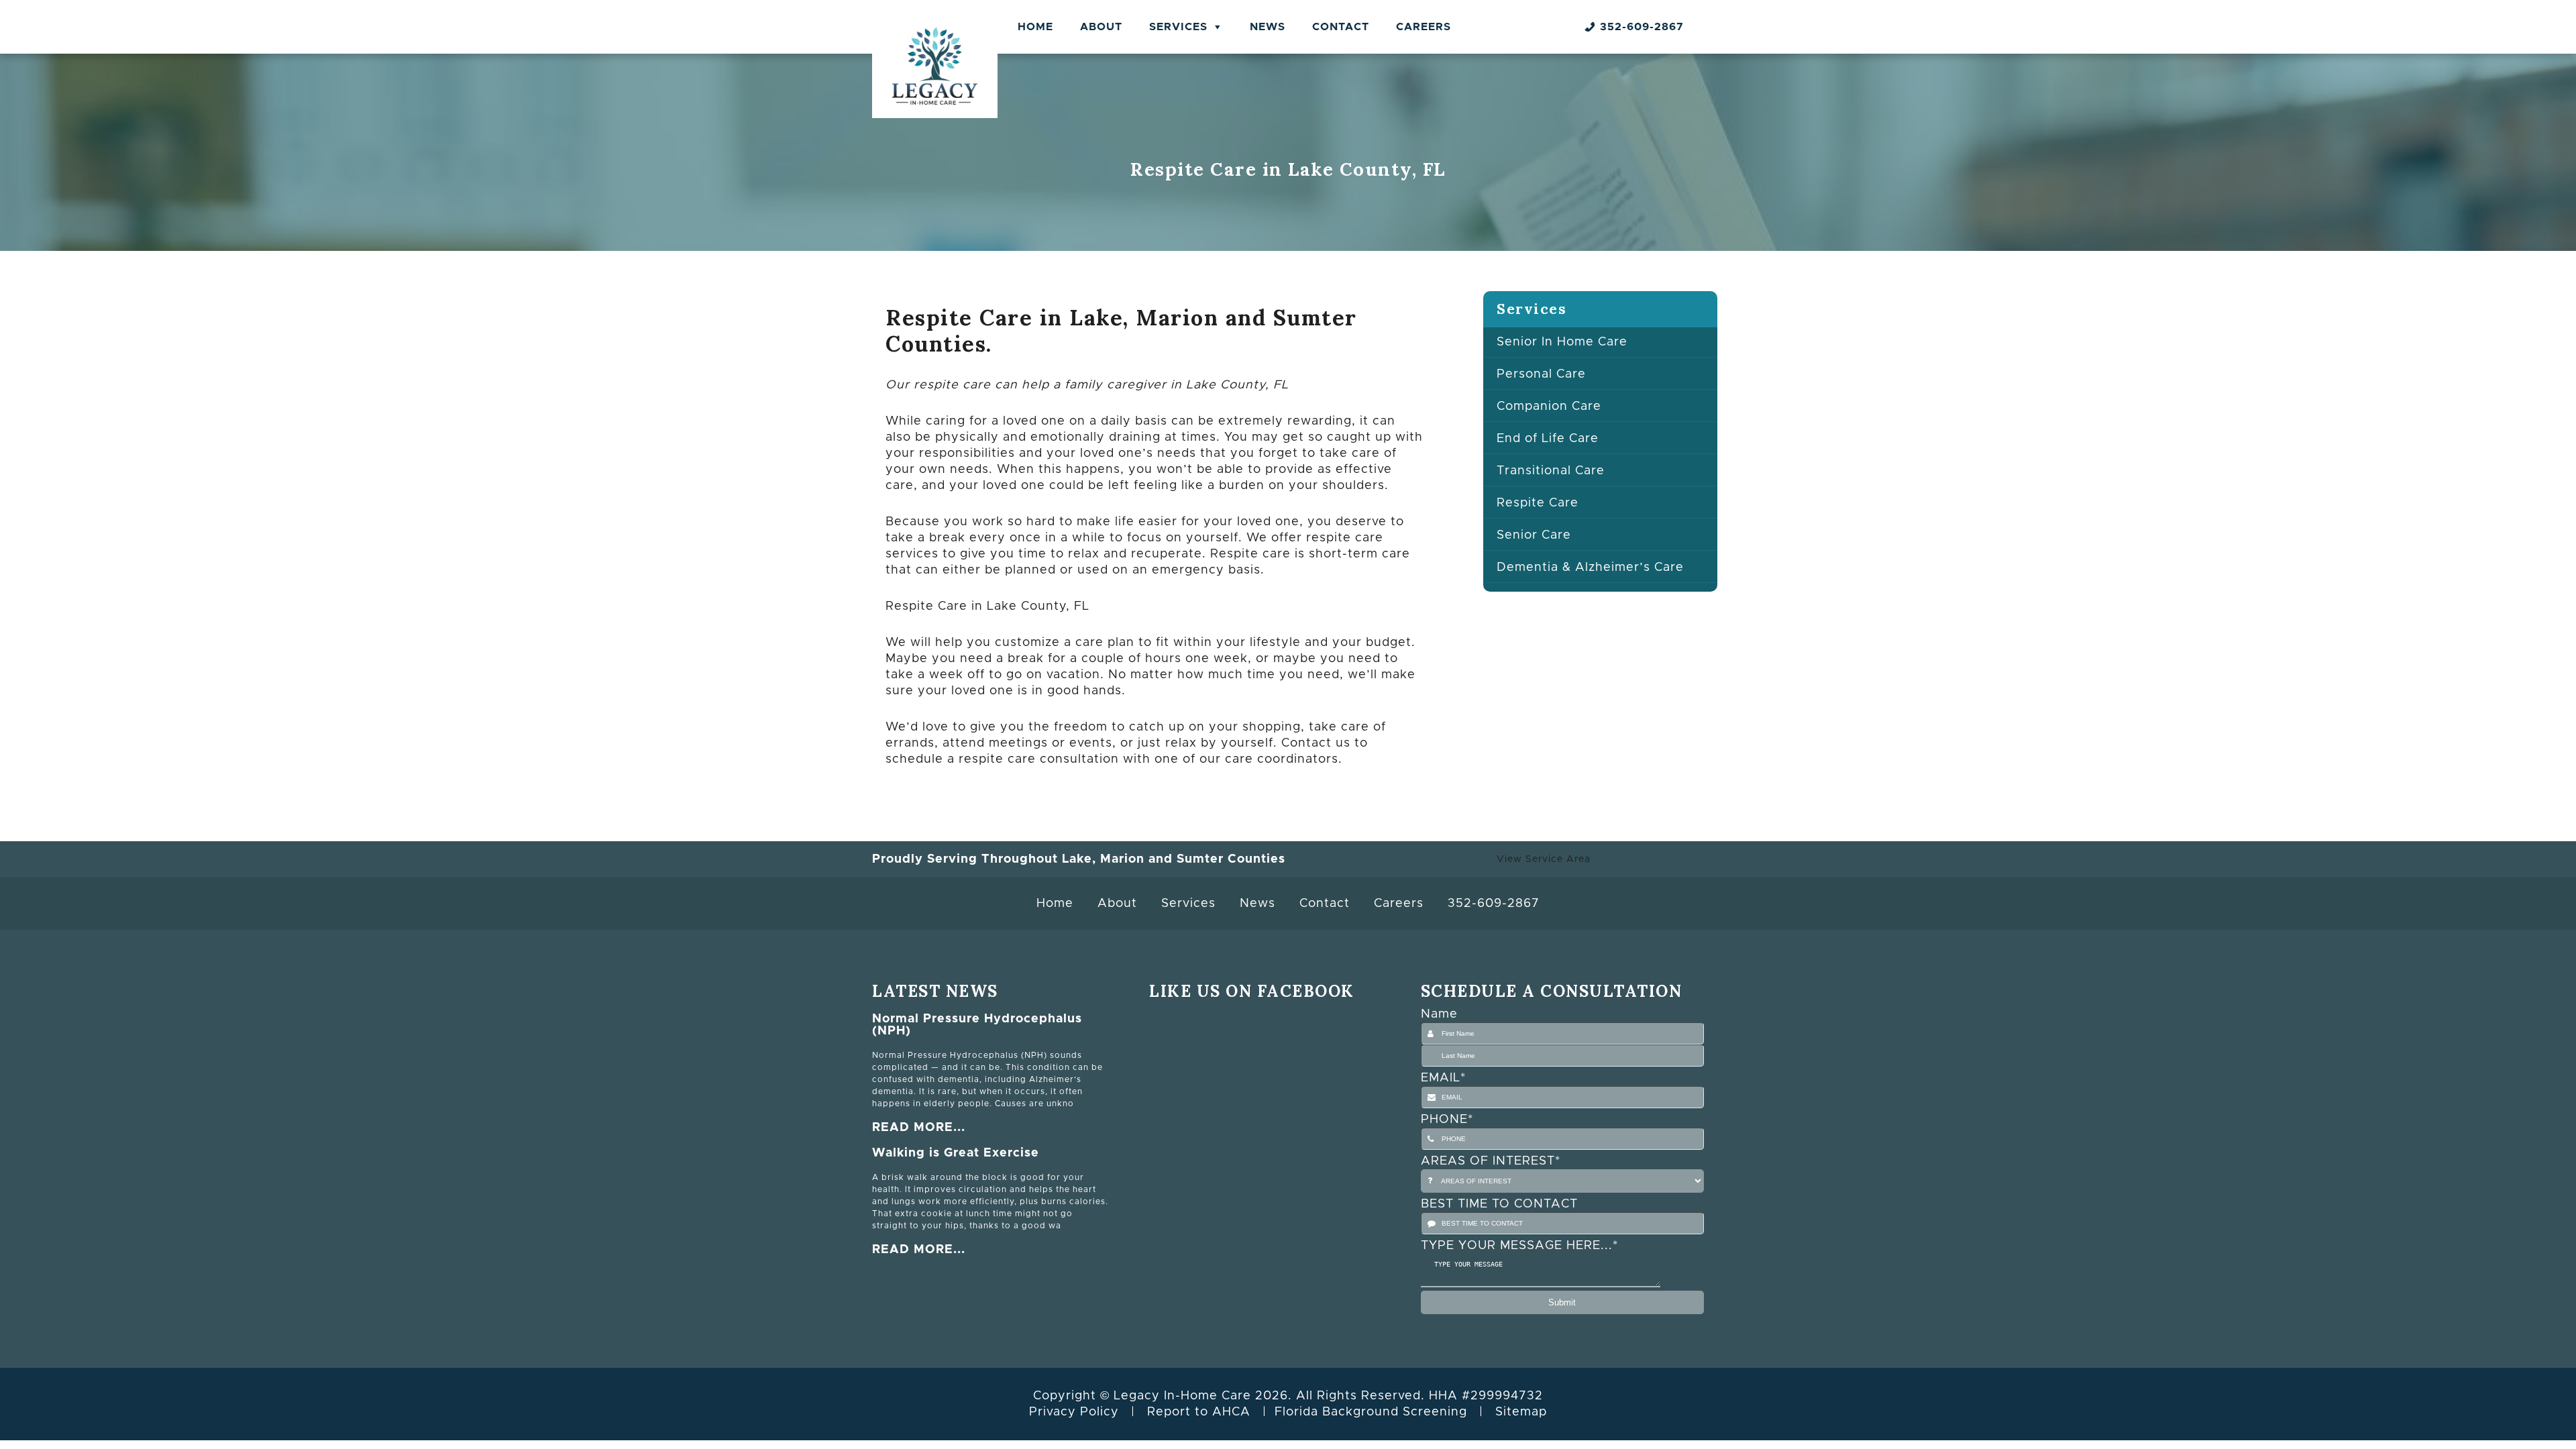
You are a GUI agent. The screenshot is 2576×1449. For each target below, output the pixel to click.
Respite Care (1538, 503)
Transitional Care (1551, 471)
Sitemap (1521, 1412)
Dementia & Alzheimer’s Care (1590, 568)
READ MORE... (919, 1128)
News (1268, 27)
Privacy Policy (1074, 1412)
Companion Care (1549, 407)
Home (1035, 27)
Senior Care (1534, 535)
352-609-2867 (1642, 27)
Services (1178, 27)
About (1101, 27)
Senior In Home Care (1562, 342)
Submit (1562, 1302)
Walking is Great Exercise (956, 1153)
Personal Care (1541, 374)
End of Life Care (1548, 439)
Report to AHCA (1199, 1412)
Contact (1341, 27)
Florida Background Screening (1371, 1412)
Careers (1424, 27)
